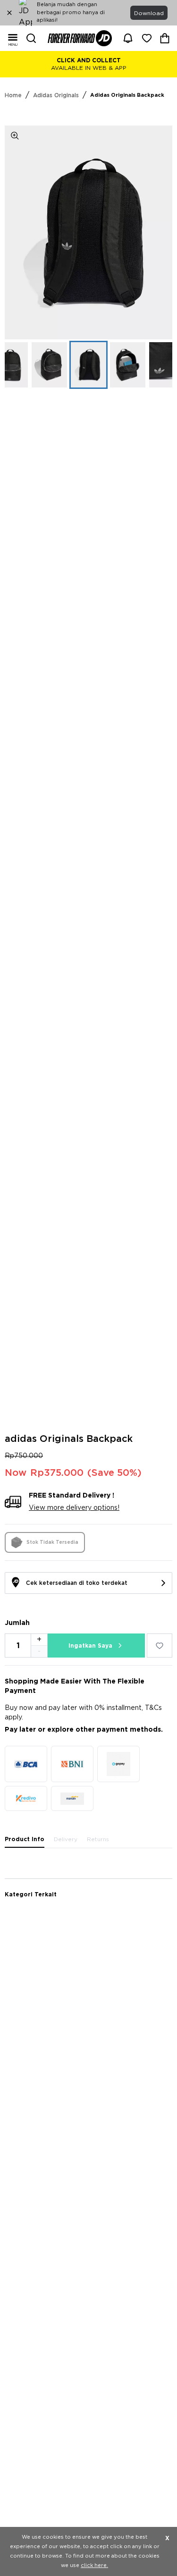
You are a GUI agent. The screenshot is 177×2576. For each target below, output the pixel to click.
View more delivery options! (74, 1508)
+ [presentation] (39, 1640)
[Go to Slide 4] (128, 365)
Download (149, 13)
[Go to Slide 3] (88, 365)
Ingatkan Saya (90, 1646)
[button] (88, 232)
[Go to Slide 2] (49, 365)
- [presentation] (39, 1651)
